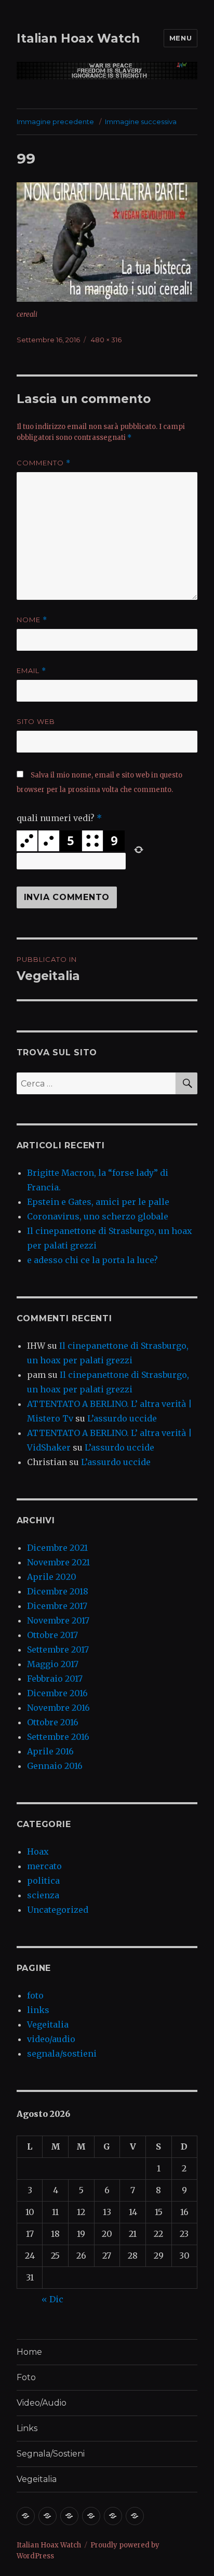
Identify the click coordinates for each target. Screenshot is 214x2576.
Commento (44, 463)
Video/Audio (42, 2403)
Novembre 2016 (58, 1708)
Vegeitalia (48, 2024)
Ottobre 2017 (52, 1635)
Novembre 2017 (58, 1620)
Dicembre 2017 (57, 1606)
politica (43, 1881)
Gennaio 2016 (55, 1766)
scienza (43, 1895)
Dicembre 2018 (58, 1591)
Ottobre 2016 (53, 1722)
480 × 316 (106, 340)
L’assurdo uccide (122, 1418)
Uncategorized (58, 1910)
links (38, 2010)
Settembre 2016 (58, 1737)
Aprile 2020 (52, 1577)
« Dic (52, 2299)
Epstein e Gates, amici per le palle (98, 1202)
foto (35, 1995)
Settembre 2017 (58, 1649)
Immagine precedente (55, 122)
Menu (180, 38)
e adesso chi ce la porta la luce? (92, 1260)
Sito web (36, 721)
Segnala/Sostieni (51, 2454)
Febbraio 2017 (55, 1679)
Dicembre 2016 (57, 1693)
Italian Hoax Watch (78, 38)
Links (27, 2428)
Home (29, 2352)
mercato (44, 1866)
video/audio (51, 2039)
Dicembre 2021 (57, 1548)
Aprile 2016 (50, 1751)
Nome (32, 620)
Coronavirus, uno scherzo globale (98, 1216)
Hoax (38, 1852)
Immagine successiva (141, 122)
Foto (26, 2377)
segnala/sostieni (62, 2054)
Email (31, 671)
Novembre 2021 (58, 1562)
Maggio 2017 (53, 1664)
